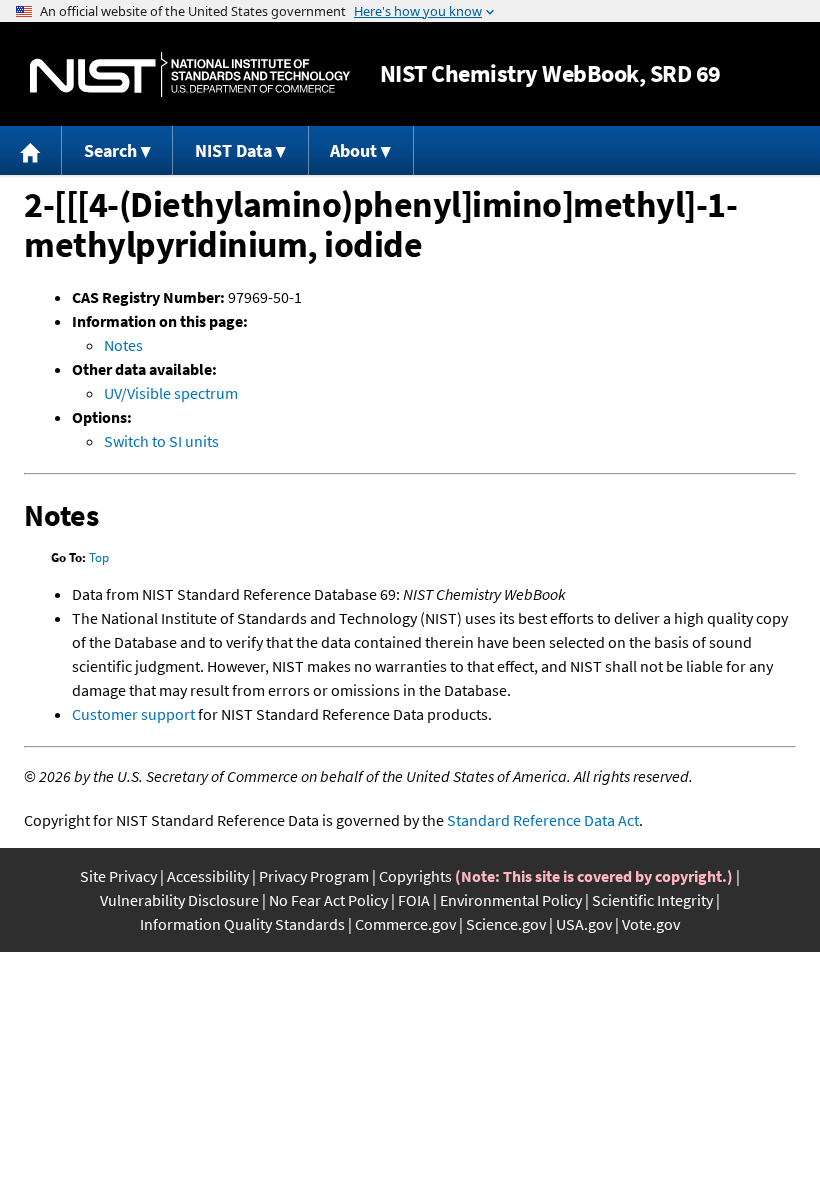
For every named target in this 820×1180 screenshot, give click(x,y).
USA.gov (584, 924)
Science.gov (506, 924)
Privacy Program (314, 876)
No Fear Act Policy (328, 900)
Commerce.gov (405, 924)
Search (110, 150)
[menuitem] (31, 150)
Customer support (133, 714)
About (353, 150)
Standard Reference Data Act (543, 820)
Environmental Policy (511, 900)
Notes (123, 345)
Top (99, 557)
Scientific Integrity (652, 900)
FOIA (414, 900)
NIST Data (233, 150)
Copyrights (415, 876)
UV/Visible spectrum (171, 393)
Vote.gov (651, 924)
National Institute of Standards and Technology (190, 74)
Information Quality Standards (242, 924)
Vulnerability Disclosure (179, 900)
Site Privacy (118, 876)
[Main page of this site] (31, 150)
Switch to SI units (161, 441)
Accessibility (208, 876)
